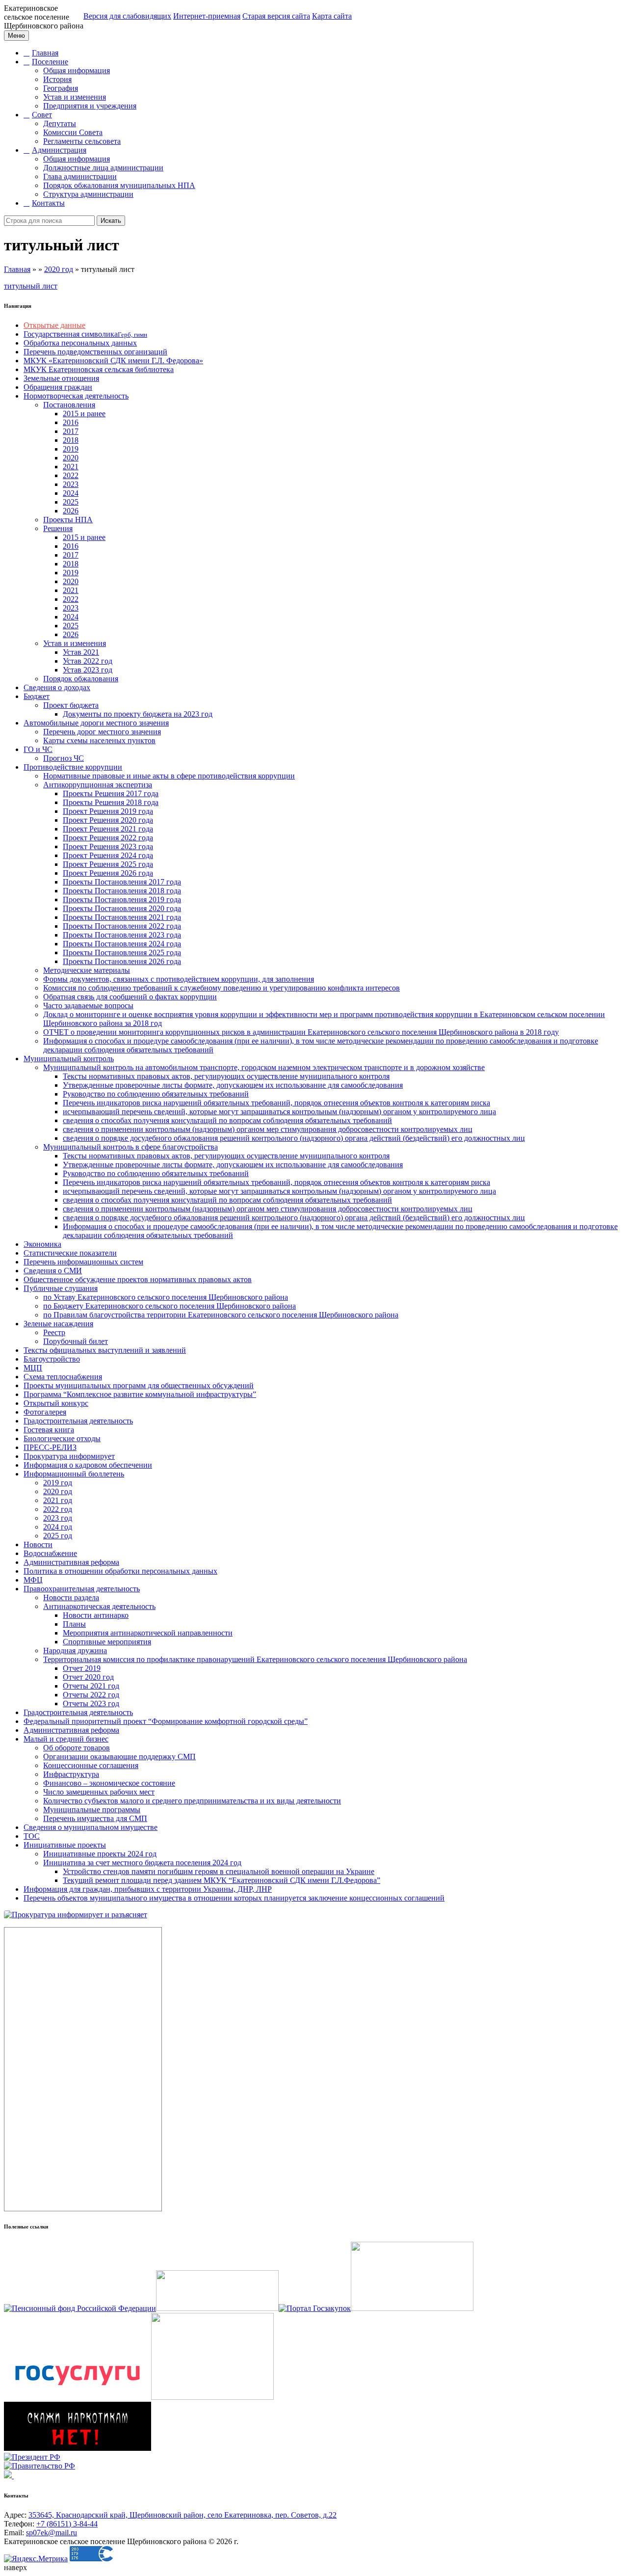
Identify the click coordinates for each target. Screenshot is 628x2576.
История (57, 79)
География (61, 88)
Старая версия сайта (276, 16)
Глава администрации (80, 176)
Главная (45, 53)
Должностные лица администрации (103, 168)
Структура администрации (88, 194)
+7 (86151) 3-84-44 (67, 2524)
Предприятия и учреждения (90, 106)
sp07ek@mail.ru (52, 2533)
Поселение (50, 62)
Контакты (48, 203)
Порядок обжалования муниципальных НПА (119, 185)
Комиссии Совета (73, 132)
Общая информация (77, 70)
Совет (42, 115)
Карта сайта (332, 16)
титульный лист (31, 286)
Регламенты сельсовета (82, 141)
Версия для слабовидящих (127, 16)
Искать (111, 221)
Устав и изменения (75, 97)
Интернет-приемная (207, 16)
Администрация (59, 150)
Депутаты (60, 123)
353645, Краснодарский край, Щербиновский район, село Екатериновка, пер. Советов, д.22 (183, 2515)
